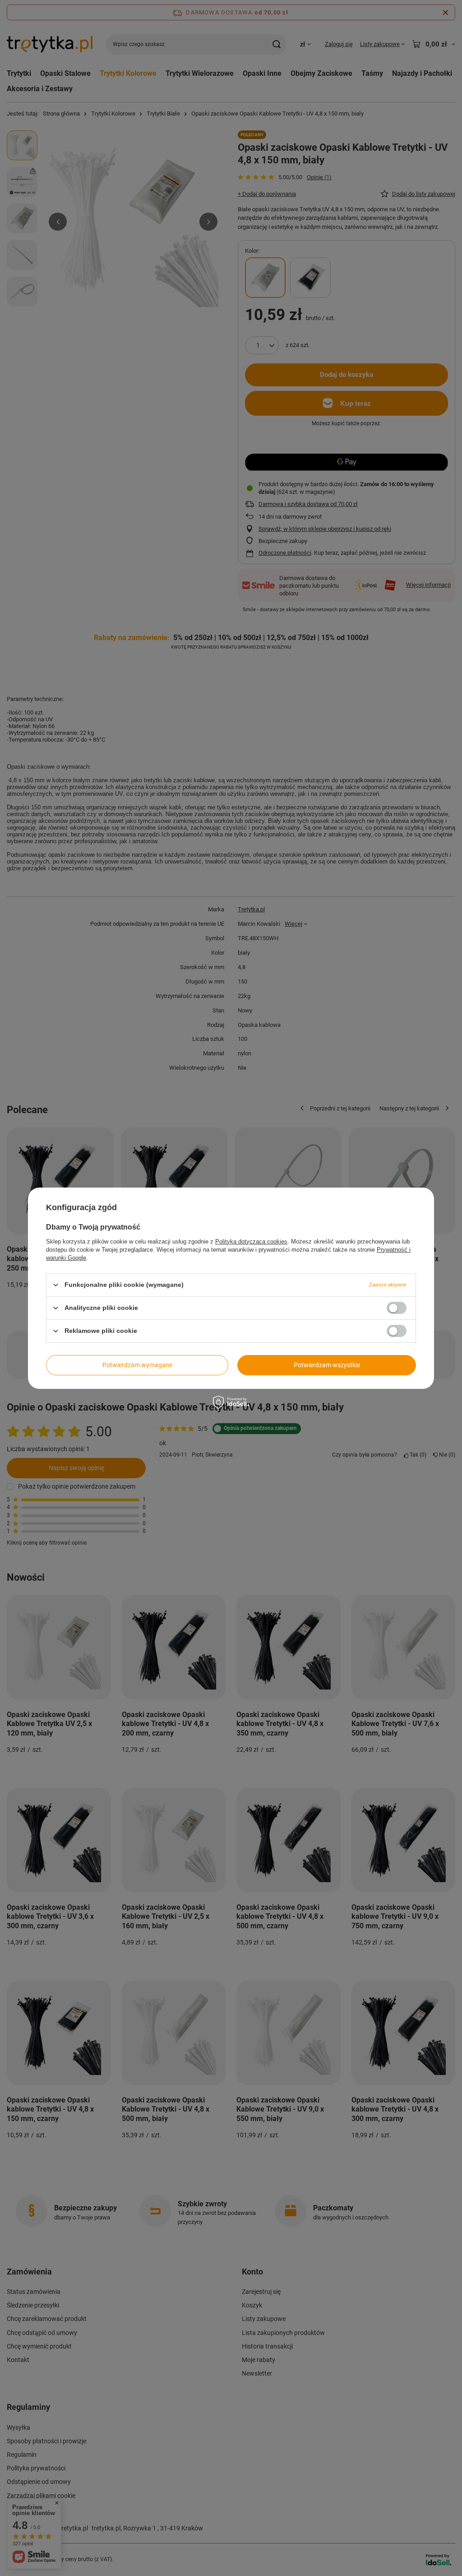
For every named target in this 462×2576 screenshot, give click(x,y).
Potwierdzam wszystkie (327, 1365)
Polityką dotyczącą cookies (251, 1241)
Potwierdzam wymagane (137, 1365)
